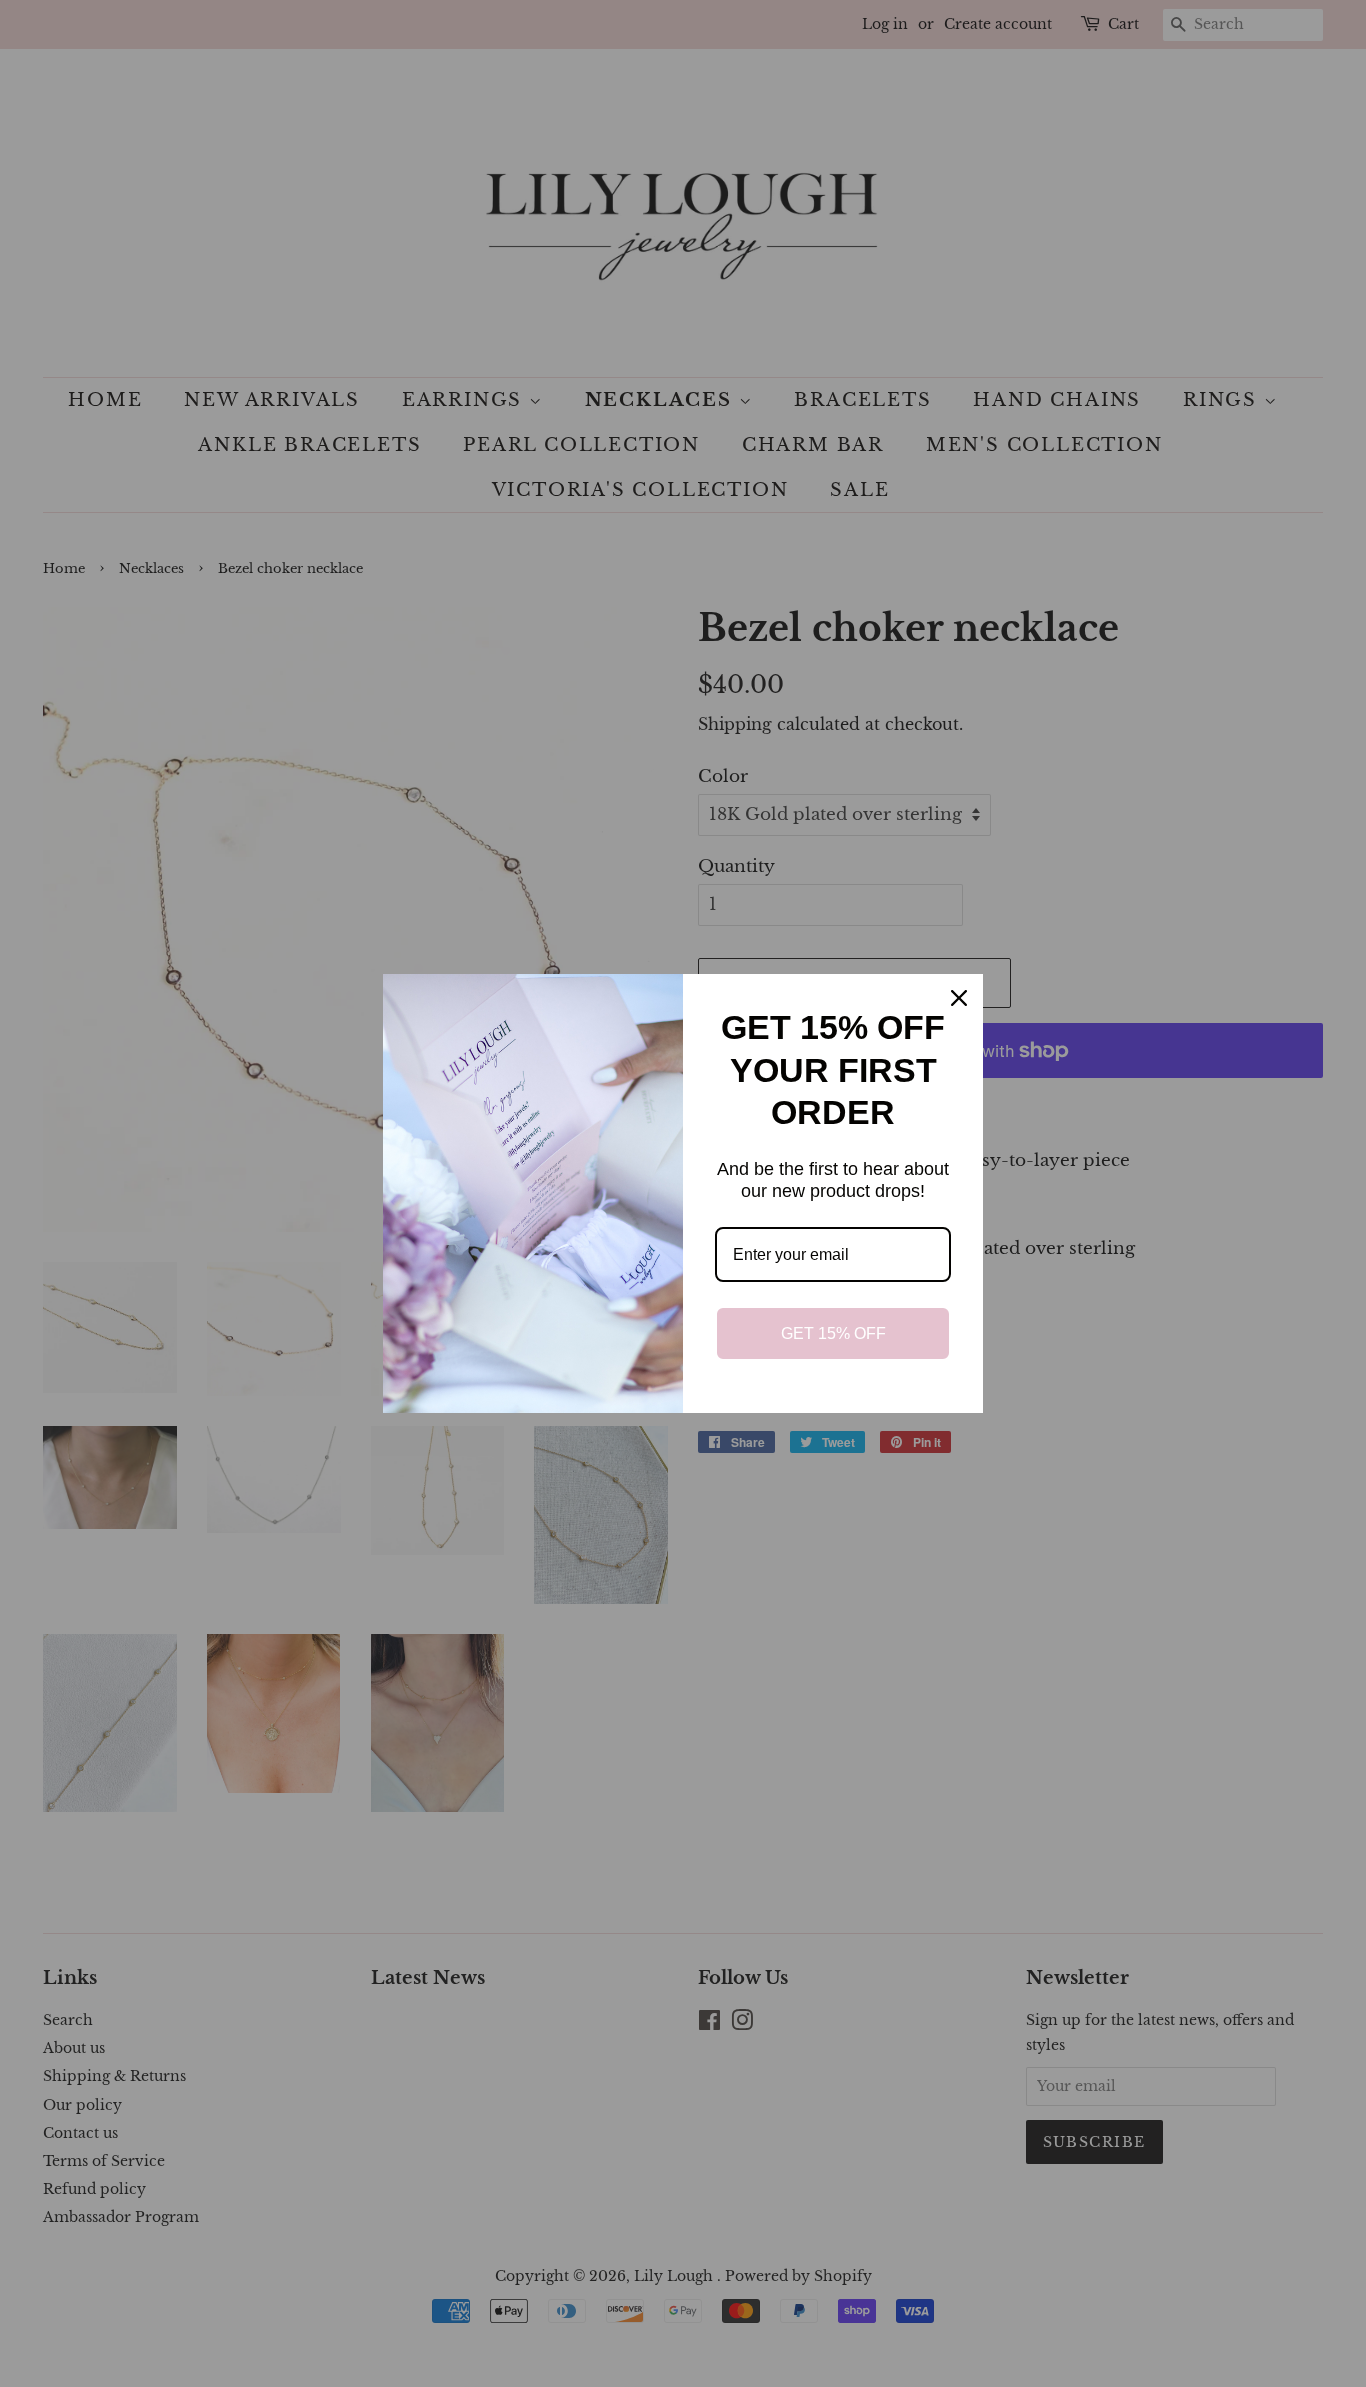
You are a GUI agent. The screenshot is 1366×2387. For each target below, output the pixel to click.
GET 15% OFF (833, 1333)
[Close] (959, 998)
